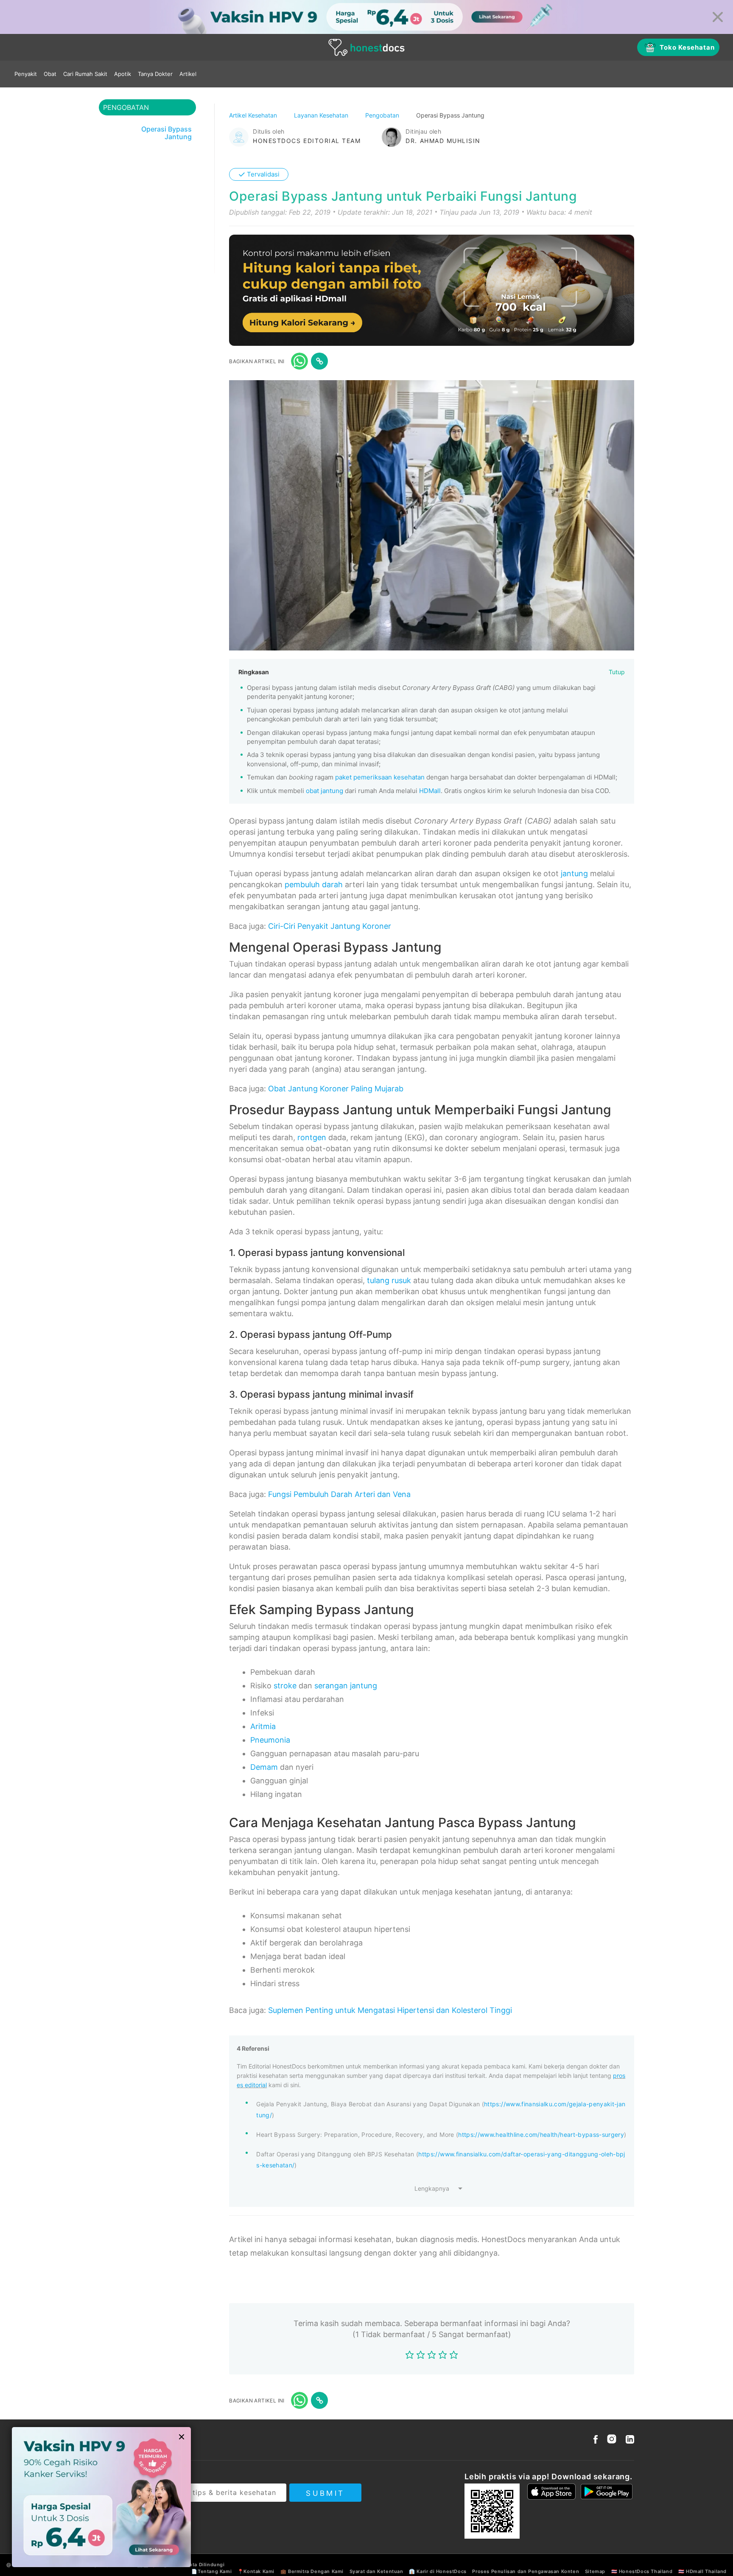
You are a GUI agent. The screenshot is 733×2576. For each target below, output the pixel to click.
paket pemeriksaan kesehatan (380, 777)
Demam (264, 1767)
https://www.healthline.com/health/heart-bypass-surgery (541, 2135)
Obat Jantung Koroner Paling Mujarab (336, 1089)
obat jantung (325, 791)
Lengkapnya (432, 2188)
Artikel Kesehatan (254, 115)
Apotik (123, 74)
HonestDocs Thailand (646, 2571)
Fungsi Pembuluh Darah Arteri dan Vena (339, 1494)
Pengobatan (383, 115)
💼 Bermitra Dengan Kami (312, 2571)
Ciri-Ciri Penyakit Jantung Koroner (330, 926)
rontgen (312, 1137)
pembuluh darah (314, 884)
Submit (325, 2493)
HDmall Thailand (706, 2571)
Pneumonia (270, 1740)
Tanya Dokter (155, 74)
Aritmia (263, 1726)
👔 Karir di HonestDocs (438, 2571)
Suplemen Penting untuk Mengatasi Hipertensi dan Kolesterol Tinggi (390, 2010)
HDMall (430, 791)
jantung (574, 873)
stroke (285, 1686)
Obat (50, 74)
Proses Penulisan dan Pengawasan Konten (526, 2571)
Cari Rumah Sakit (85, 74)
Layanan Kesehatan (322, 115)
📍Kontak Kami (256, 2571)
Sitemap (595, 2571)
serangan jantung (346, 1686)
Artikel (188, 74)
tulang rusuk (389, 1280)
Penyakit (26, 74)
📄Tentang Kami (211, 2571)
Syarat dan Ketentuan (376, 2571)
